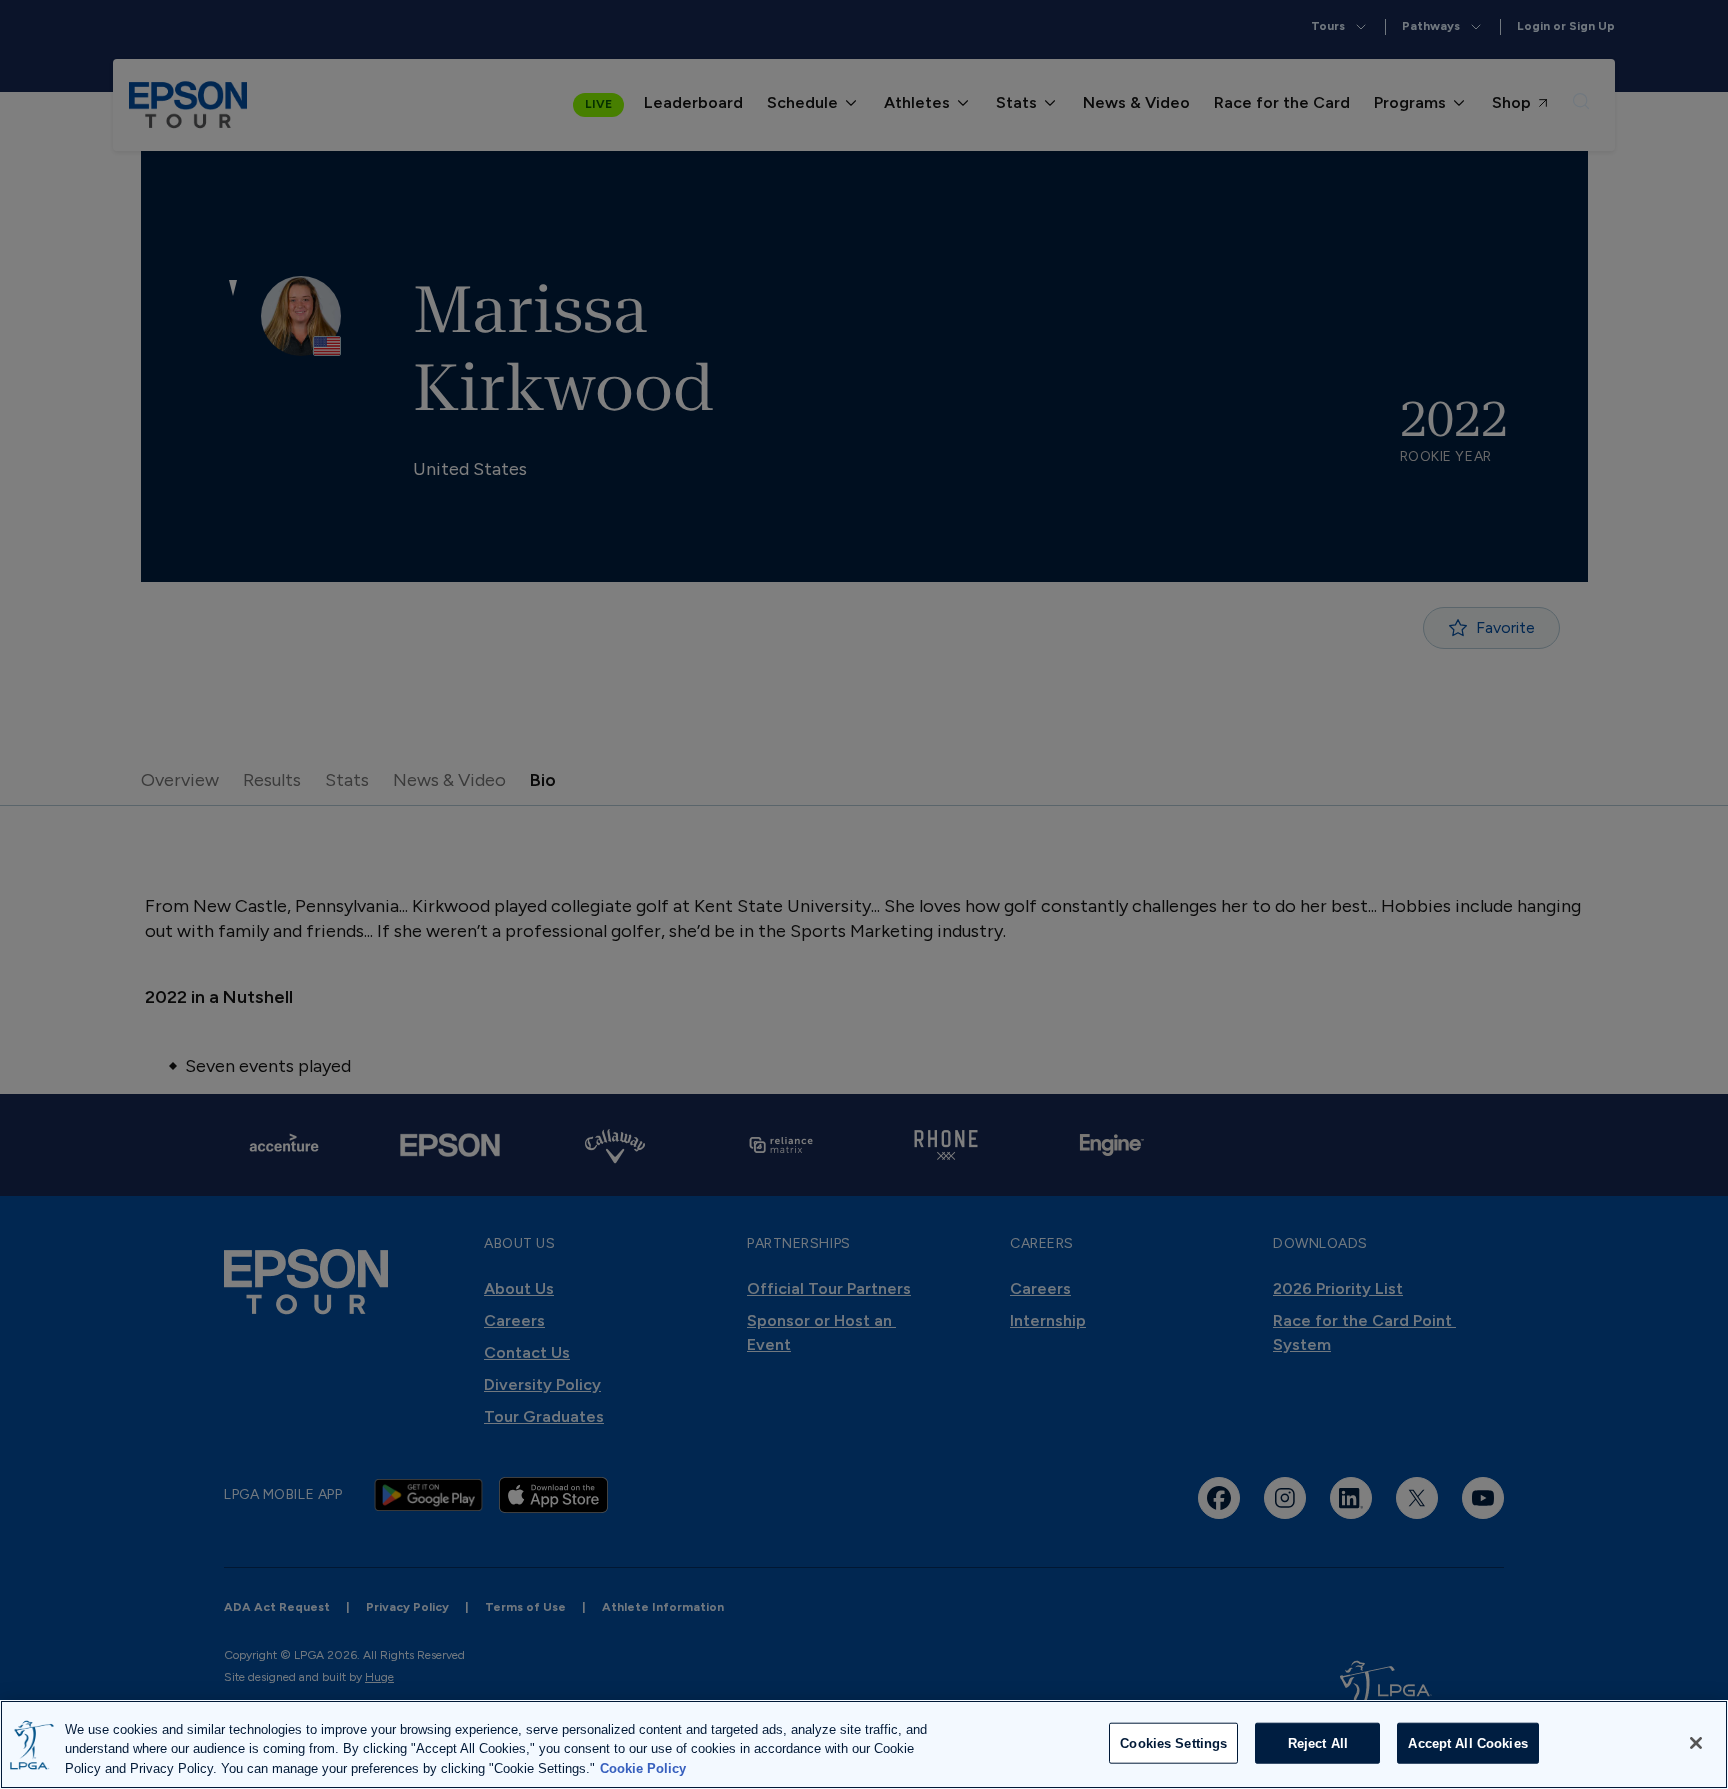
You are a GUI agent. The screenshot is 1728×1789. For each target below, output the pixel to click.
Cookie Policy (643, 1768)
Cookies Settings (1173, 1742)
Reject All (1318, 1742)
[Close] (1696, 1743)
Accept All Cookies (1467, 1742)
